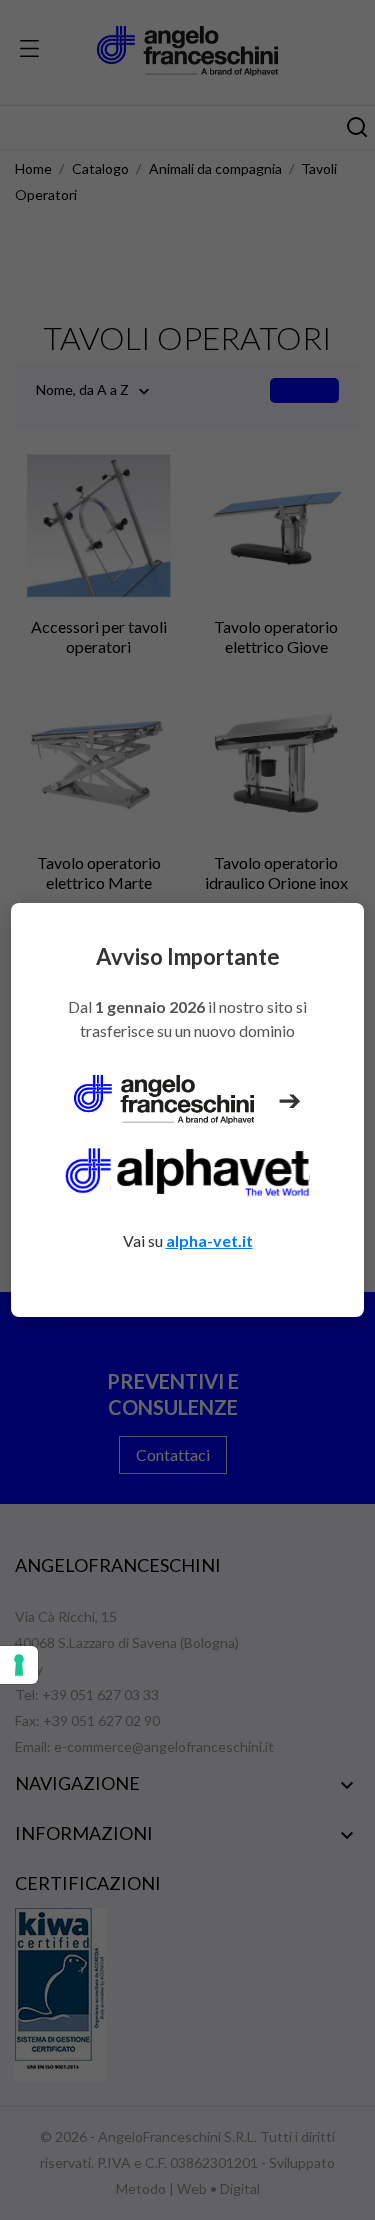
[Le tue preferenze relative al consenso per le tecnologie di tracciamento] (19, 1665)
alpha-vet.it (209, 1240)
